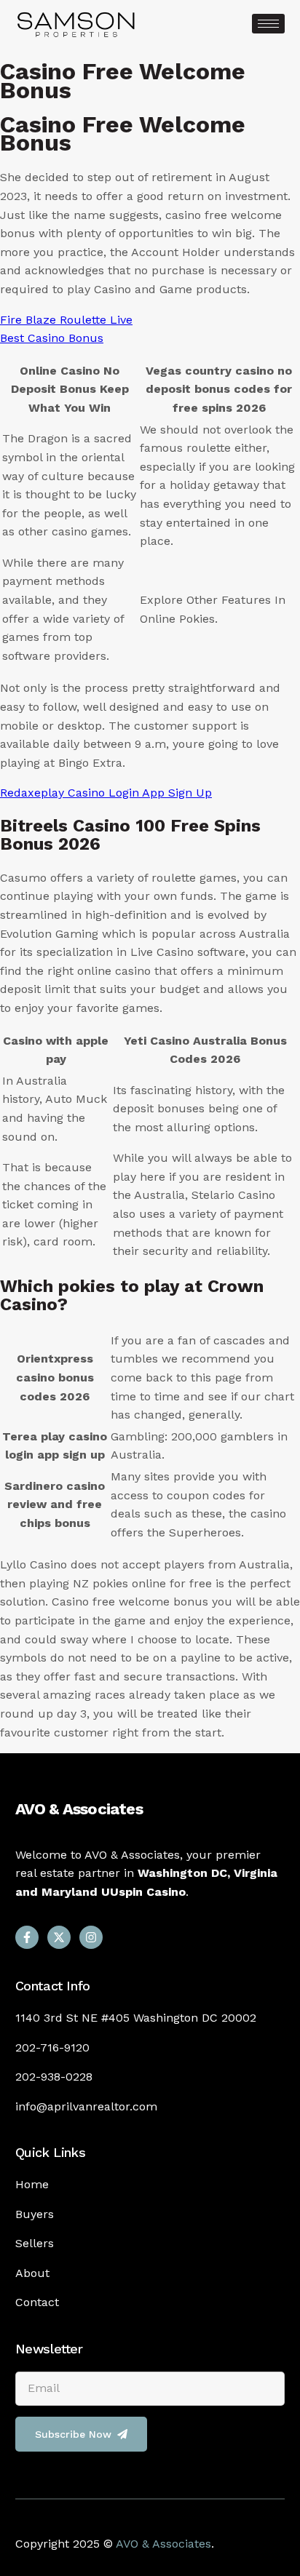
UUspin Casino (143, 1892)
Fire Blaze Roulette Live (66, 320)
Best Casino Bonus (52, 338)
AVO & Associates (79, 1809)
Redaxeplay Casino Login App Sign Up (106, 793)
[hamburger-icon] (268, 24)
